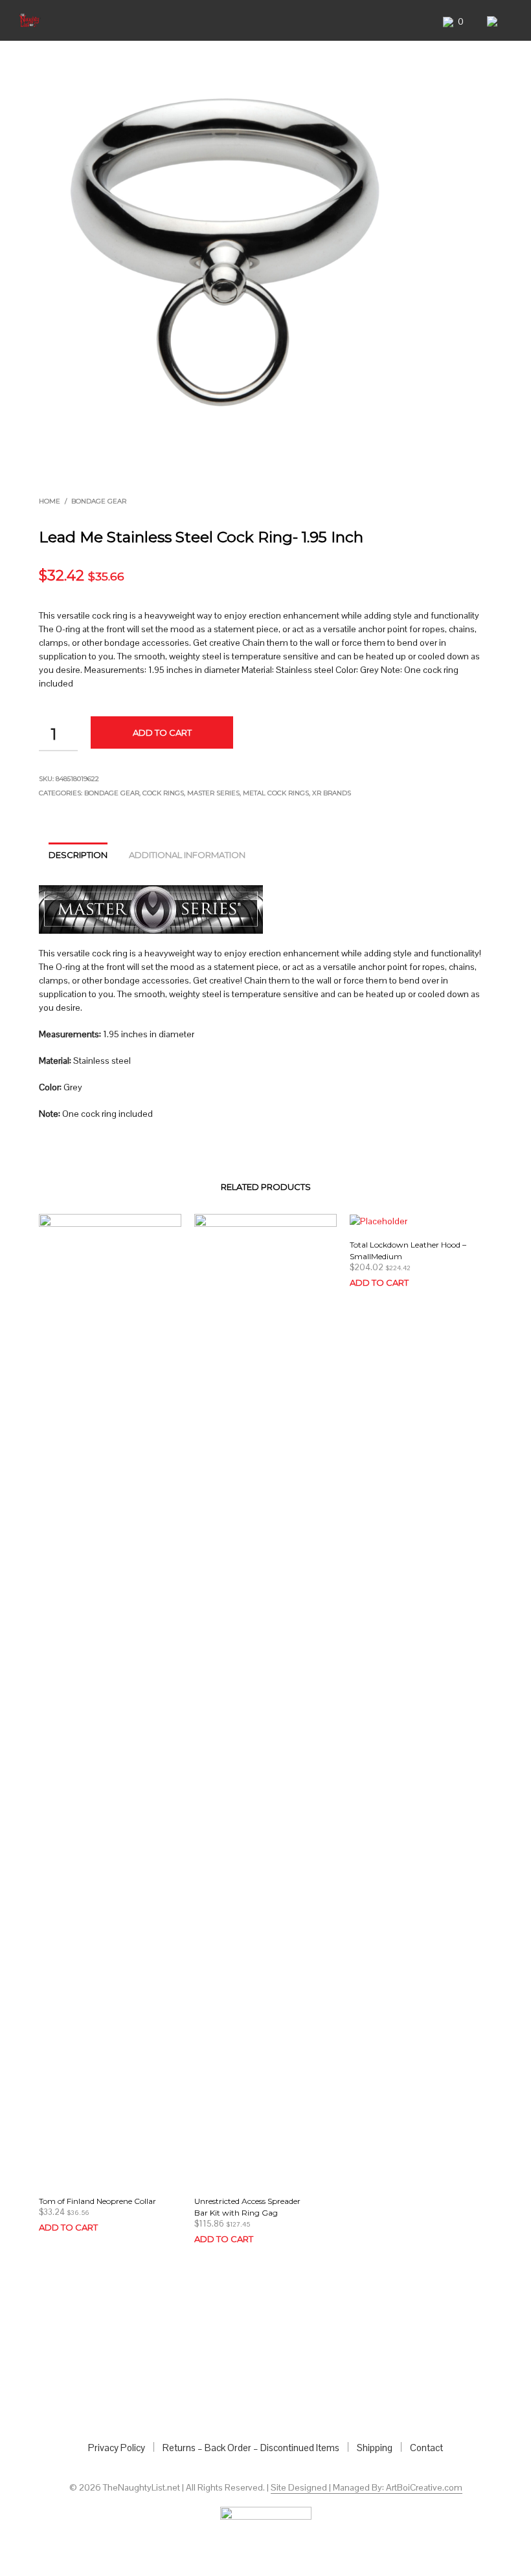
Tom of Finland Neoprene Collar (97, 2201)
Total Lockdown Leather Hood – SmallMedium (408, 1250)
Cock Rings (163, 793)
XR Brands (332, 793)
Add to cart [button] (68, 2227)
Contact (426, 2448)
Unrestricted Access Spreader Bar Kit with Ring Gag (247, 2207)
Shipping (375, 2448)
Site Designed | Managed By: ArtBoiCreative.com (367, 2488)
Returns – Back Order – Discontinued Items (251, 2448)
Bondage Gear (99, 501)
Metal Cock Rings (276, 793)
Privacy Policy (117, 2448)
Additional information (187, 855)
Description (78, 855)
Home (50, 501)
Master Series (213, 793)
